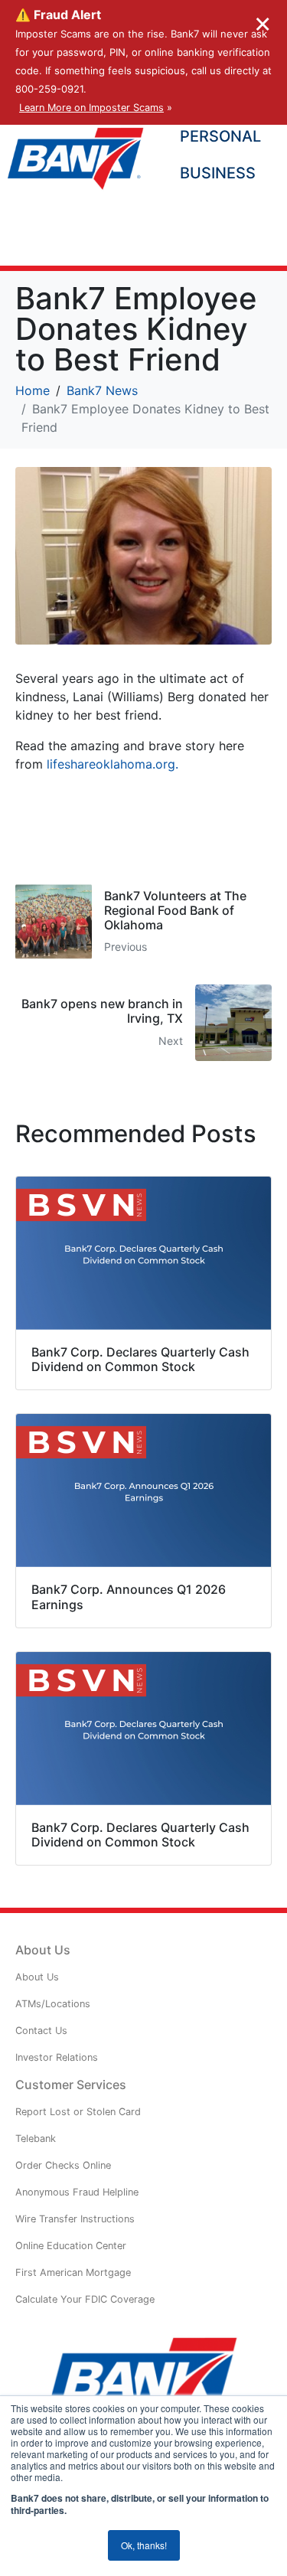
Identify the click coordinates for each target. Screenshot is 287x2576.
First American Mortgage (73, 2272)
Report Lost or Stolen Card (78, 2112)
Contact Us (41, 2031)
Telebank (36, 2139)
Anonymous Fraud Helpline (77, 2192)
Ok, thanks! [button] (144, 2545)
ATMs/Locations (53, 2004)
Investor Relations (57, 2057)
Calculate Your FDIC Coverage (85, 2299)
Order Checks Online (63, 2165)
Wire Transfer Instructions (75, 2219)
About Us (37, 1977)
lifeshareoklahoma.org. (113, 764)
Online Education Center (71, 2246)
